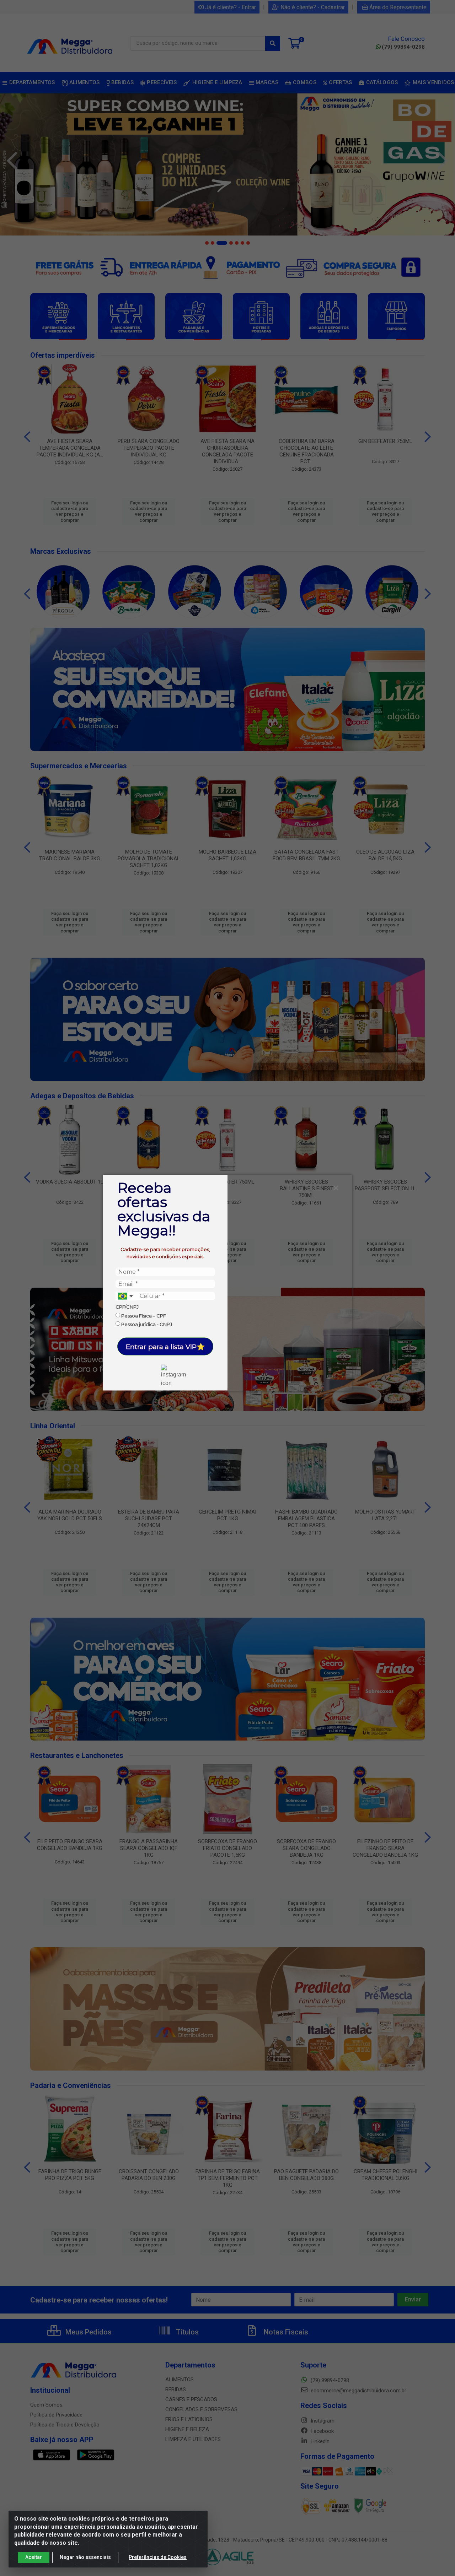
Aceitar (34, 2557)
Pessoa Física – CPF (143, 1315)
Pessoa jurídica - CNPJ (146, 1324)
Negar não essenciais (85, 2557)
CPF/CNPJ (127, 1307)
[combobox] (126, 1296)
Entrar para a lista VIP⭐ (165, 1346)
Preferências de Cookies (158, 2557)
